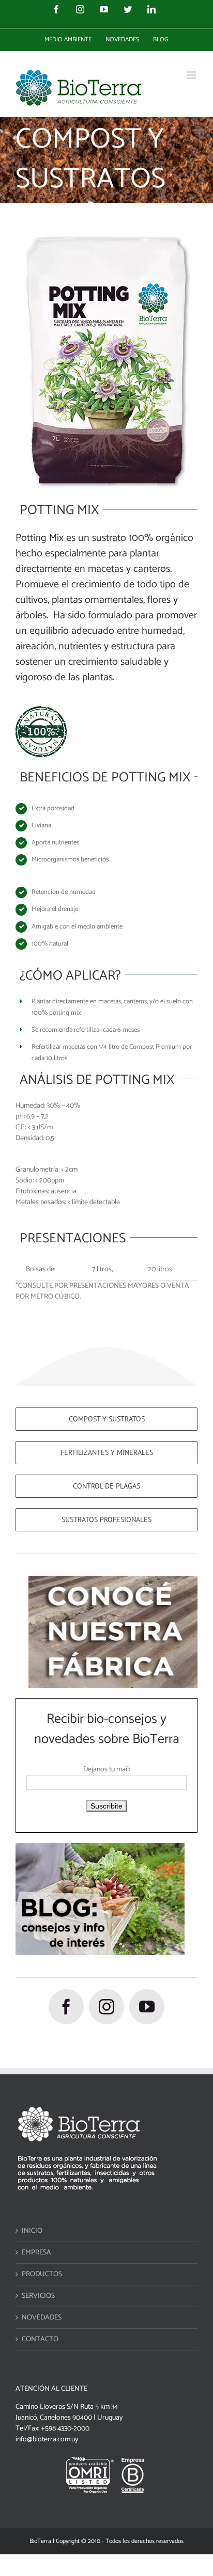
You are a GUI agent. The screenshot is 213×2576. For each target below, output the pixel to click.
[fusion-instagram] (106, 2007)
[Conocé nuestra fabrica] (113, 1581)
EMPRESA (36, 2253)
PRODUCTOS (42, 2274)
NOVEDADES (42, 2318)
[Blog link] (100, 1849)
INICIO (32, 2231)
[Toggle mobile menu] (192, 75)
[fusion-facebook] (66, 2007)
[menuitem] (68, 40)
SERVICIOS (38, 2296)
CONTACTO (40, 2339)
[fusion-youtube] (147, 2007)
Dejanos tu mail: (106, 1770)
